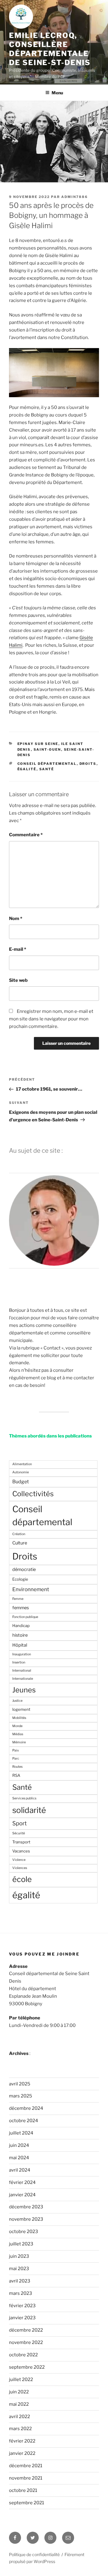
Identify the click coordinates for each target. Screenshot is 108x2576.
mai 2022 (19, 2404)
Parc (16, 1759)
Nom (16, 919)
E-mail (18, 949)
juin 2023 (19, 2256)
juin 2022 (19, 2392)
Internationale (23, 1679)
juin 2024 (19, 2145)
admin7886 (75, 197)
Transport (21, 1842)
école (22, 1879)
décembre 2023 (26, 2207)
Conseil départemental (47, 764)
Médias (18, 1734)
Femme (18, 1599)
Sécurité (19, 1833)
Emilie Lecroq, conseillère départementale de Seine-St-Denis (50, 49)
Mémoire (19, 1742)
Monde (17, 1726)
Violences (20, 1868)
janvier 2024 (22, 2195)
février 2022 (22, 2441)
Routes (17, 1767)
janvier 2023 (22, 2318)
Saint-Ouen (47, 749)
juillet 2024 (21, 2133)
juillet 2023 (21, 2244)
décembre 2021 (26, 2466)
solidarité (29, 1810)
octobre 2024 (24, 2121)
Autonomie (21, 1472)
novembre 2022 (26, 2342)
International (22, 1671)
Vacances (21, 1851)
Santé (47, 769)
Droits (88, 764)
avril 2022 (19, 2417)
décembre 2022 (26, 2330)
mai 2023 (19, 2269)
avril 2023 (20, 2281)
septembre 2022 (27, 2367)
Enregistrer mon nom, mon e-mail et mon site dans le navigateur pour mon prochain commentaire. (51, 1019)
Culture (20, 1543)
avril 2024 (20, 2170)
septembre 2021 (27, 2503)
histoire (20, 1635)
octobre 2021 (23, 2490)
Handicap (21, 1626)
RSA (16, 1775)
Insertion (19, 1662)
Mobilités (19, 1718)
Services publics (24, 1798)
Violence (19, 1860)
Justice (17, 1701)
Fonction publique (25, 1617)
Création (19, 1534)
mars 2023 (21, 2293)
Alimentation (22, 1464)
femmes (21, 1608)
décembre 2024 (26, 2108)
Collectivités (33, 1494)
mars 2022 (20, 2429)
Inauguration (22, 1654)
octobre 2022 (23, 2355)
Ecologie (20, 1579)
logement (21, 1709)
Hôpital (20, 1645)
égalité (27, 769)
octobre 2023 (24, 2232)
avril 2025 (20, 2084)
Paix (16, 1750)
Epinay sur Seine (38, 744)
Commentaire (26, 835)
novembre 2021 (26, 2478)
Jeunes (24, 1690)
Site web (18, 980)
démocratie (24, 1569)
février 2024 (22, 2182)
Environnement (31, 1589)
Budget (21, 1482)
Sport (19, 1823)
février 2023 (22, 2306)
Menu (57, 93)
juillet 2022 (21, 2380)
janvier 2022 (22, 2453)
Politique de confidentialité (34, 2554)
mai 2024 (19, 2158)
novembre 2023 (26, 2219)
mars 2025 (21, 2096)
